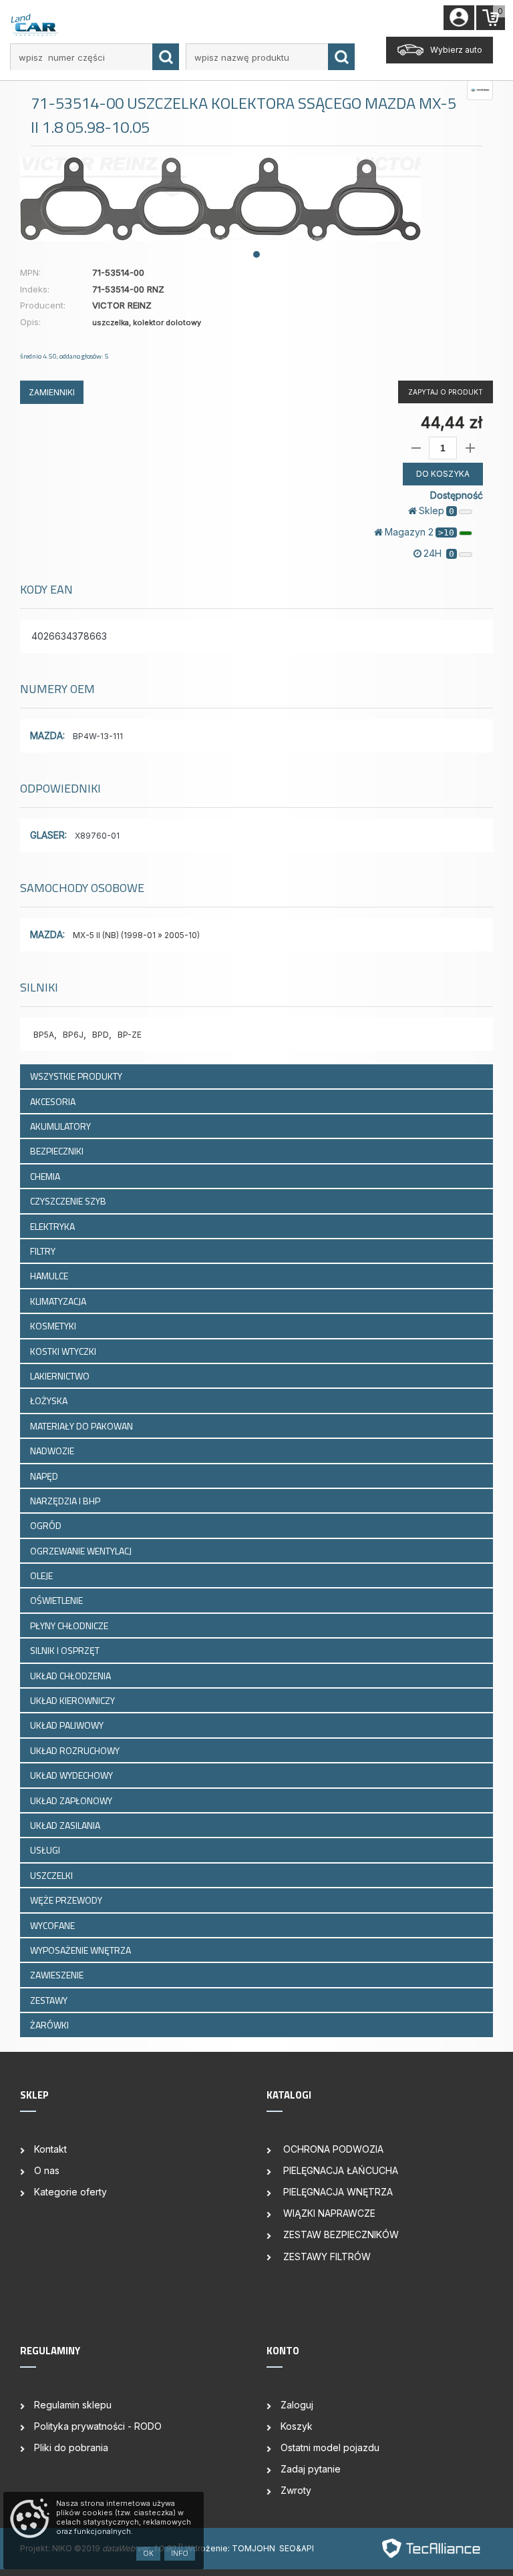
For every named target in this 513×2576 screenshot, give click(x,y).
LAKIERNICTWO (61, 1376)
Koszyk (297, 2426)
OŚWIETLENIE (57, 1600)
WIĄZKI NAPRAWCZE (328, 2213)
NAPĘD (45, 1476)
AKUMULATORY (61, 1126)
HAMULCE (50, 1276)
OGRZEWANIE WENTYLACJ (82, 1551)
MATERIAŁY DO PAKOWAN (82, 1426)
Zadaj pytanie (311, 2469)
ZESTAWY (50, 2000)
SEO (288, 2548)
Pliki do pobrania (71, 2447)
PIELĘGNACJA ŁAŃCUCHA (339, 2170)
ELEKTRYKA (53, 1226)
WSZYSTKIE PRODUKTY (76, 1076)
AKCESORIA (54, 1101)
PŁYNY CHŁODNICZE (70, 1626)
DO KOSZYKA (443, 474)
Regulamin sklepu (73, 2405)
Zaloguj (297, 2405)
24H (439, 553)
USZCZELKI (52, 1875)
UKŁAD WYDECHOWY (72, 1775)
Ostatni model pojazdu (330, 2447)
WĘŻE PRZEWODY (67, 1900)
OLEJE (42, 1575)
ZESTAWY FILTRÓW (326, 2257)
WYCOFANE (53, 1925)
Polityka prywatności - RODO (98, 2426)
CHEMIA (46, 1176)
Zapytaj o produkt (446, 392)
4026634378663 (69, 636)
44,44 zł (452, 422)
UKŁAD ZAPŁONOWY (72, 1800)
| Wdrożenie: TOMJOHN (230, 2548)
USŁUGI (46, 1850)
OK (148, 2553)
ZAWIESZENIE (58, 1975)
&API (305, 2548)
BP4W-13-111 (98, 736)
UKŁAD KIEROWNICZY (73, 1700)
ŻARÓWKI (50, 2025)
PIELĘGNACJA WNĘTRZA (337, 2192)
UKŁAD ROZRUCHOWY (76, 1750)
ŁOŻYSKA (50, 1401)
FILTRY (44, 1251)
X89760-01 (97, 836)
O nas (47, 2170)
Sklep (437, 510)
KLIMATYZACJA (59, 1301)
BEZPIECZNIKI (58, 1151)
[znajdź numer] (166, 57)
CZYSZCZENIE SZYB (69, 1201)
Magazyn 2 (419, 532)
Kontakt (50, 2149)
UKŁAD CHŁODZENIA (71, 1676)
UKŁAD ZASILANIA (66, 1825)
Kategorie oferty (70, 2192)
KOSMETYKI (54, 1326)
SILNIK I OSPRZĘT (66, 1650)
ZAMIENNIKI (52, 392)
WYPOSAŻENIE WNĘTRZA (81, 1950)
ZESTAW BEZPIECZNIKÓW (340, 2234)
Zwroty (296, 2490)
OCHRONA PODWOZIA (332, 2149)
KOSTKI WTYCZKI (64, 1351)
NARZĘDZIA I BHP (66, 1501)
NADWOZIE (53, 1451)
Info (180, 2553)
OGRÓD (47, 1525)
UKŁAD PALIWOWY (68, 1725)
